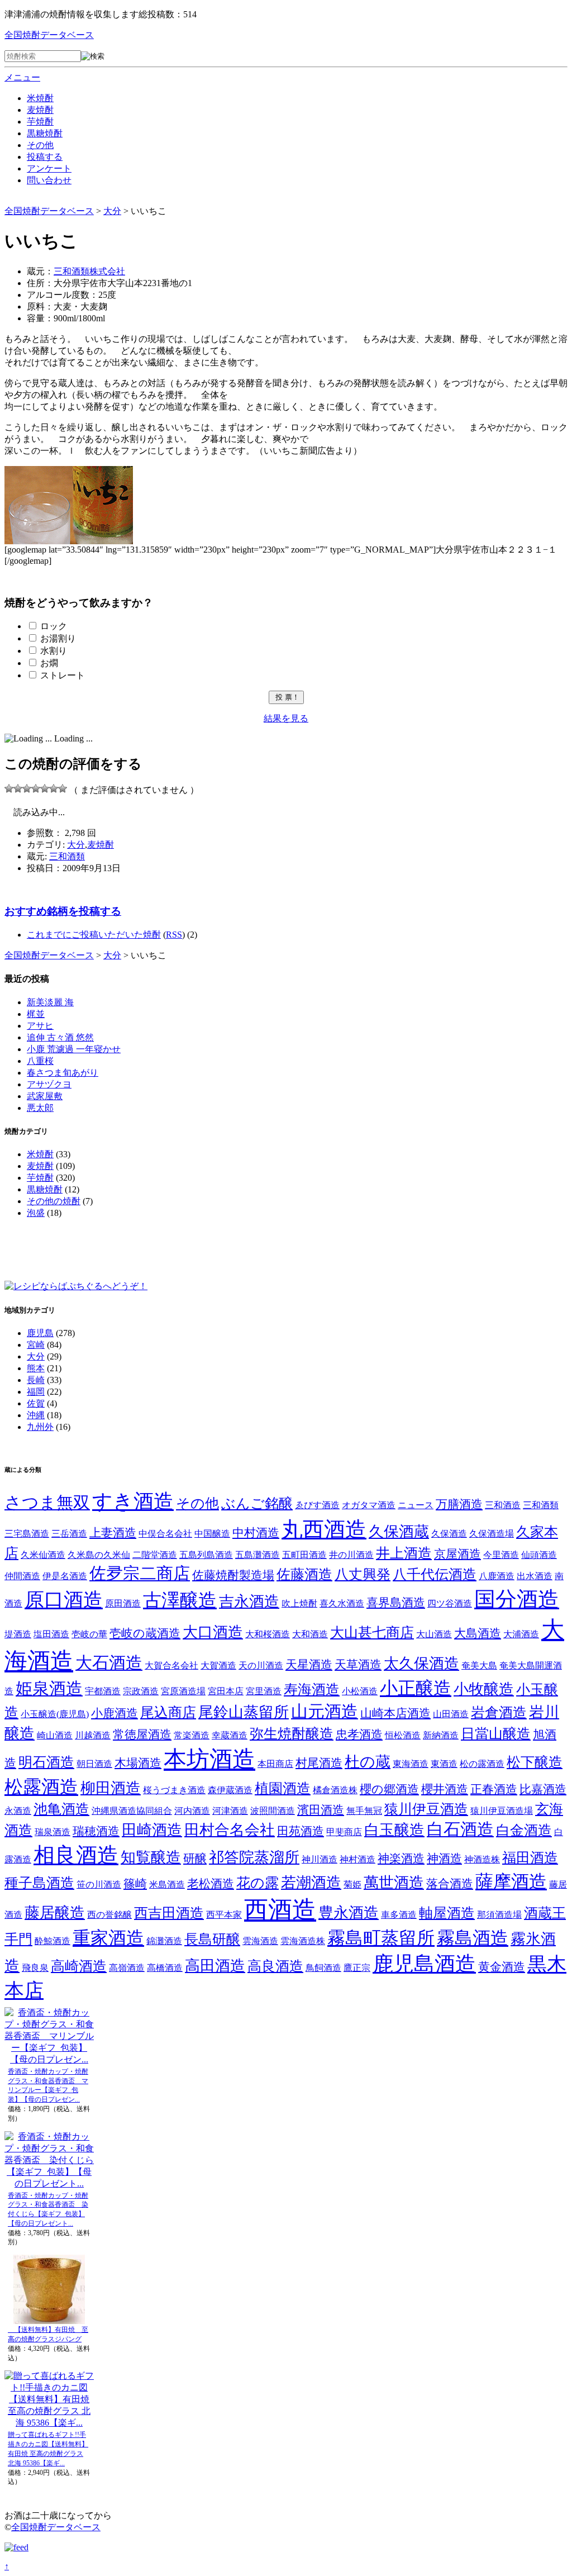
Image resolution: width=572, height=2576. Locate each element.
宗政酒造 (141, 1691)
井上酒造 (404, 1553)
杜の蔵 (368, 1762)
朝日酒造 (94, 1764)
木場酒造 (138, 1763)
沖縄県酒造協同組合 (132, 1811)
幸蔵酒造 (230, 1735)
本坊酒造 (209, 1759)
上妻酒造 (113, 1533)
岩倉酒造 (499, 1712)
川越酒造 (93, 1735)
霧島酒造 (473, 1938)
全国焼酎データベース (49, 35)
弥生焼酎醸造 (292, 1734)
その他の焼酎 (54, 1201)
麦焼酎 (40, 110)
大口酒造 (213, 1632)
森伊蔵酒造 (230, 1790)
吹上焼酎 (299, 1603)
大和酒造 (310, 1634)
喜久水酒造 (342, 1603)
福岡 (36, 1392)
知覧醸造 (151, 1857)
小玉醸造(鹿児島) (55, 1714)
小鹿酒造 (115, 1713)
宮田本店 (226, 1691)
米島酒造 (167, 1885)
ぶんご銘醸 (257, 1503)
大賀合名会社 (171, 1665)
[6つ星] (54, 788)
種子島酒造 (39, 1883)
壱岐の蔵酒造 (145, 1633)
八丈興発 (363, 1574)
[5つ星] (45, 788)
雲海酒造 (260, 1941)
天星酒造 (309, 1665)
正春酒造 (494, 1789)
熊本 (36, 1368)
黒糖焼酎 (45, 133)
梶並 (36, 1014)
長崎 (36, 1380)
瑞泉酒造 (53, 1832)
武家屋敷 (45, 1096)
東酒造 (444, 1764)
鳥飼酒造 (323, 1968)
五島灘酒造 (258, 1555)
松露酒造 (41, 1787)
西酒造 (280, 1910)
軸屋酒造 (447, 1913)
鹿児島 (40, 1333)
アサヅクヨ (49, 1084)
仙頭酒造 (539, 1555)
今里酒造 (501, 1555)
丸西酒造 (324, 1529)
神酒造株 (482, 1859)
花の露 (258, 1883)
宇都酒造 (103, 1691)
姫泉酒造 (49, 1688)
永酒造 (18, 1811)
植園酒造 (283, 1788)
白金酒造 (524, 1830)
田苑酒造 (301, 1831)
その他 (40, 145)
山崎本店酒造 (395, 1713)
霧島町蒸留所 (381, 1938)
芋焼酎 (40, 122)
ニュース (416, 1505)
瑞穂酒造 (96, 1831)
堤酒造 (18, 1634)
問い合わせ (49, 180)
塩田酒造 (51, 1634)
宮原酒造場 (183, 1691)
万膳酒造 (459, 1504)
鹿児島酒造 (424, 1964)
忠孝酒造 (359, 1734)
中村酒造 (256, 1533)
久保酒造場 (492, 1534)
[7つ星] (63, 788)
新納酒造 (441, 1735)
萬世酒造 (394, 1883)
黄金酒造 (502, 1967)
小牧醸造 (484, 1689)
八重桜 (40, 1061)
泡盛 (36, 1213)
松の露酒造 (482, 1764)
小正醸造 (416, 1688)
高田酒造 (215, 1966)
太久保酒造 (421, 1664)
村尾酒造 (319, 1763)
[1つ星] (9, 788)
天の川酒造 (261, 1665)
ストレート (63, 675)
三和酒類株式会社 (89, 271)
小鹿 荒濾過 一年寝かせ (74, 1049)
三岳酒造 (69, 1534)
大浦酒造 (521, 1634)
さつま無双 (47, 1502)
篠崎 (135, 1884)
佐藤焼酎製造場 (233, 1575)
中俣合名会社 (165, 1534)
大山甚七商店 (372, 1632)
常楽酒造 (192, 1735)
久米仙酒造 (43, 1555)
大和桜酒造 (268, 1634)
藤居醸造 (55, 1913)
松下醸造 (535, 1762)
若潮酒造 (311, 1883)
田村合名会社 (230, 1830)
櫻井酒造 (445, 1789)
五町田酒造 (304, 1555)
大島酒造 (478, 1633)
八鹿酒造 (497, 1576)
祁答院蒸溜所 (254, 1857)
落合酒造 (450, 1884)
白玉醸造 (394, 1830)
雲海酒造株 (303, 1941)
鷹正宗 (357, 1968)
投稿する (45, 157)
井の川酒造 (351, 1555)
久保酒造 (449, 1534)
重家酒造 (108, 1938)
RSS (174, 935)
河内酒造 (192, 1811)
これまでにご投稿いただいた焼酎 (94, 935)
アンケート (49, 168)
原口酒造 (64, 1600)
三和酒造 (503, 1505)
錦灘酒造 (164, 1941)
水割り (54, 651)
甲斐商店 (344, 1832)
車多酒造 (399, 1915)
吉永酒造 (249, 1601)
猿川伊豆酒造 (426, 1809)
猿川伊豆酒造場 (502, 1811)
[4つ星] (36, 788)
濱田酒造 (321, 1810)
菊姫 (352, 1885)
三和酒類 (67, 856)
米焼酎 (40, 98)
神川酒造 (320, 1859)
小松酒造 (360, 1691)
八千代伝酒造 (435, 1574)
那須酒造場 (499, 1915)
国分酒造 (517, 1599)
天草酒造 (358, 1665)
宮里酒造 (264, 1691)
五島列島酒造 (206, 1555)
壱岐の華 (89, 1634)
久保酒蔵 (399, 1532)
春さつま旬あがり (63, 1073)
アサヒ (40, 1026)
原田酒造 (123, 1603)
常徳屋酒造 (142, 1734)
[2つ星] (18, 788)
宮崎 (36, 1345)
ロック (54, 626)
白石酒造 (460, 1829)
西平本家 (224, 1915)
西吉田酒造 (169, 1913)
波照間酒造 (273, 1811)
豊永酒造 (349, 1913)
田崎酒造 (152, 1830)
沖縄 (36, 1415)
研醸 (195, 1859)
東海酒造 (411, 1764)
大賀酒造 (218, 1665)
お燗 (49, 663)
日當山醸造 (496, 1734)
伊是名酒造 (65, 1576)
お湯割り (58, 638)
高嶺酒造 (127, 1968)
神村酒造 (357, 1859)
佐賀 (36, 1403)
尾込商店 (168, 1712)
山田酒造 (451, 1714)
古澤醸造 (180, 1600)
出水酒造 (535, 1576)
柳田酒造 (111, 1788)
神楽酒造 (401, 1859)
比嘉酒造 (543, 1789)
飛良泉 (35, 1968)
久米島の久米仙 (99, 1555)
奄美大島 (479, 1665)
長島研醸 (212, 1939)
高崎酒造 (79, 1966)
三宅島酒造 (27, 1534)
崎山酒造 (55, 1735)
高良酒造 (275, 1966)
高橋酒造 (165, 1968)
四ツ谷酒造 (450, 1603)
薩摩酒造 (511, 1882)
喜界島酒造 (396, 1603)
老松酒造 (211, 1884)
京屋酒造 (457, 1554)
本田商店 (275, 1764)
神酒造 (444, 1859)
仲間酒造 (22, 1576)
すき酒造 (133, 1501)
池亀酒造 (61, 1809)
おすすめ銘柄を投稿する (63, 911)
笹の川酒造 (99, 1885)
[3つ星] (27, 788)
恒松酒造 (403, 1735)
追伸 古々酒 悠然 (60, 1037)
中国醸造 (212, 1534)
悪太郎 (40, 1108)
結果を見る (286, 718)
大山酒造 (434, 1634)
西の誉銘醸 (109, 1915)
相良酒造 (76, 1855)
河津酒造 (230, 1811)
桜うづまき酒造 (174, 1790)
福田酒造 (530, 1858)
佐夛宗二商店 (140, 1573)
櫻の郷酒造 (389, 1789)
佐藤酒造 (304, 1574)
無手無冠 (364, 1811)
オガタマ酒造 (369, 1505)
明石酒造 (46, 1762)
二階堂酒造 (155, 1555)
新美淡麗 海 (50, 1002)
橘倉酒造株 (335, 1790)
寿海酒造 (312, 1689)
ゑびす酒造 (317, 1505)
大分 (76, 845)
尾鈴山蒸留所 (244, 1712)
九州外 (40, 1427)
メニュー (22, 77)
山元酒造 (325, 1711)
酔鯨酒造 (53, 1941)
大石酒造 (109, 1663)
